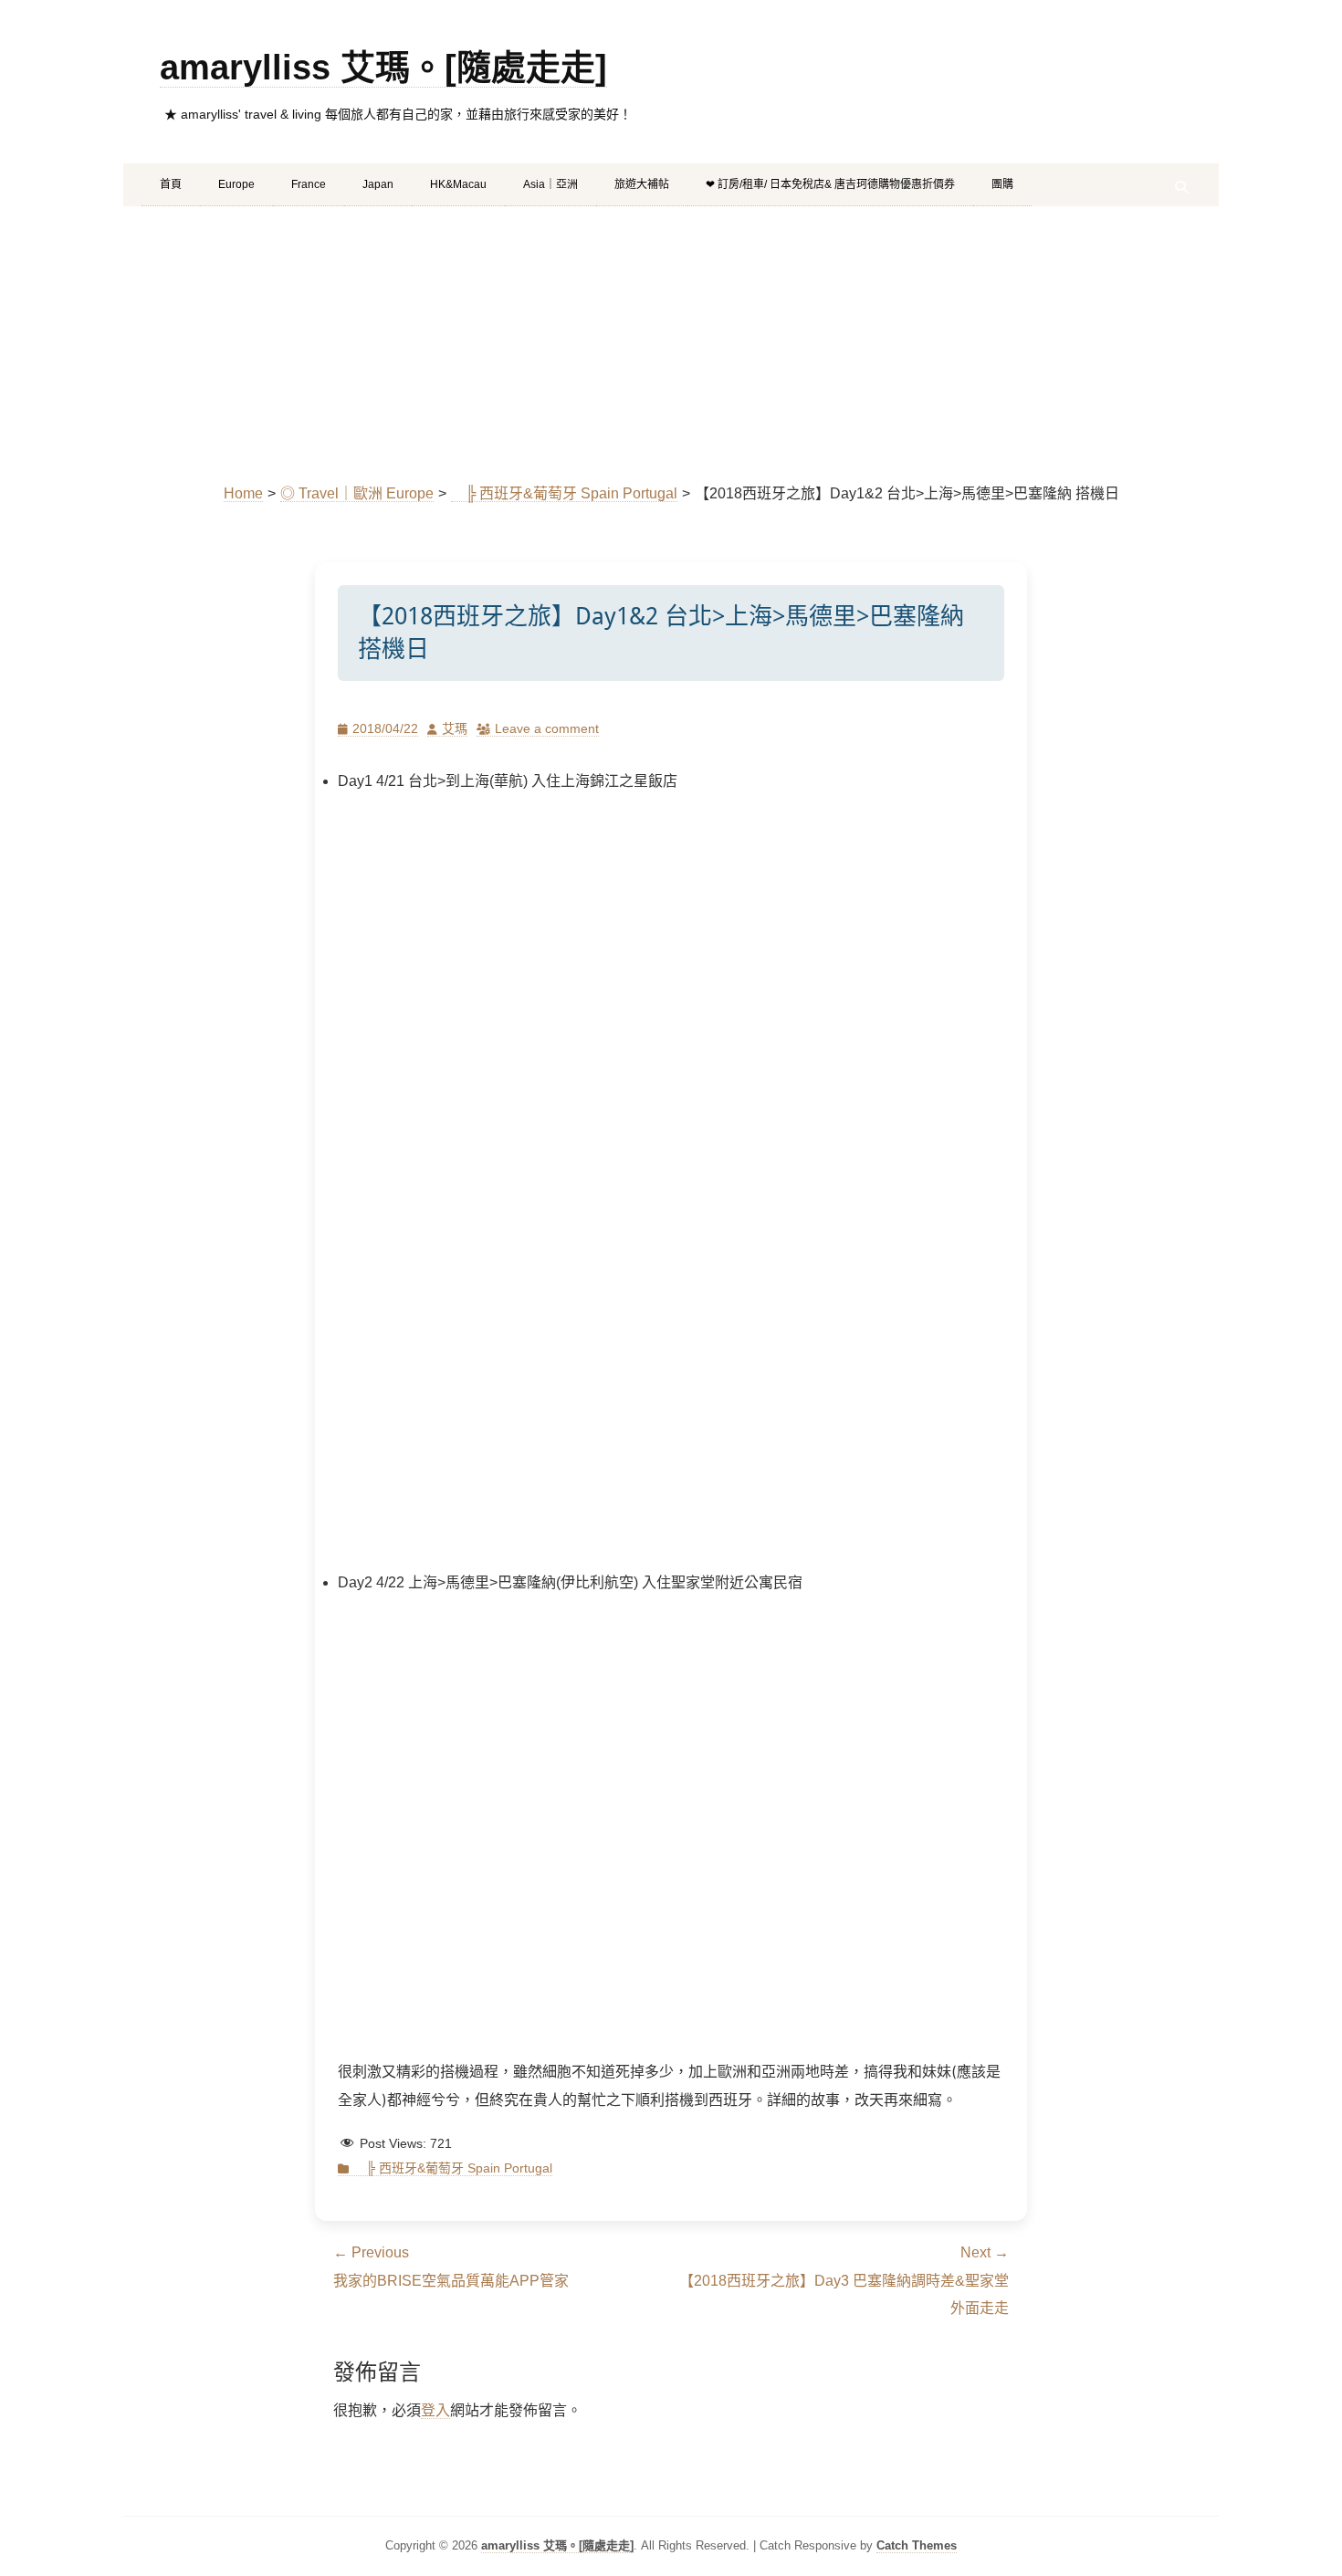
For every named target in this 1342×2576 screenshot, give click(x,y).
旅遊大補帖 (642, 184)
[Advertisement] (671, 343)
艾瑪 (455, 728)
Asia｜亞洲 (550, 184)
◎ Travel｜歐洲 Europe (357, 493)
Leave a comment (547, 728)
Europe (236, 184)
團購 (1002, 184)
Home (243, 493)
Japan (378, 184)
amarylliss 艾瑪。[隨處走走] (383, 68)
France (309, 184)
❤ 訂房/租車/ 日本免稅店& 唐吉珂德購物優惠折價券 (830, 184)
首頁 (171, 184)
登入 (435, 2410)
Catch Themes (917, 2545)
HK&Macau (458, 184)
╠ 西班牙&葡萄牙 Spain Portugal (564, 493)
